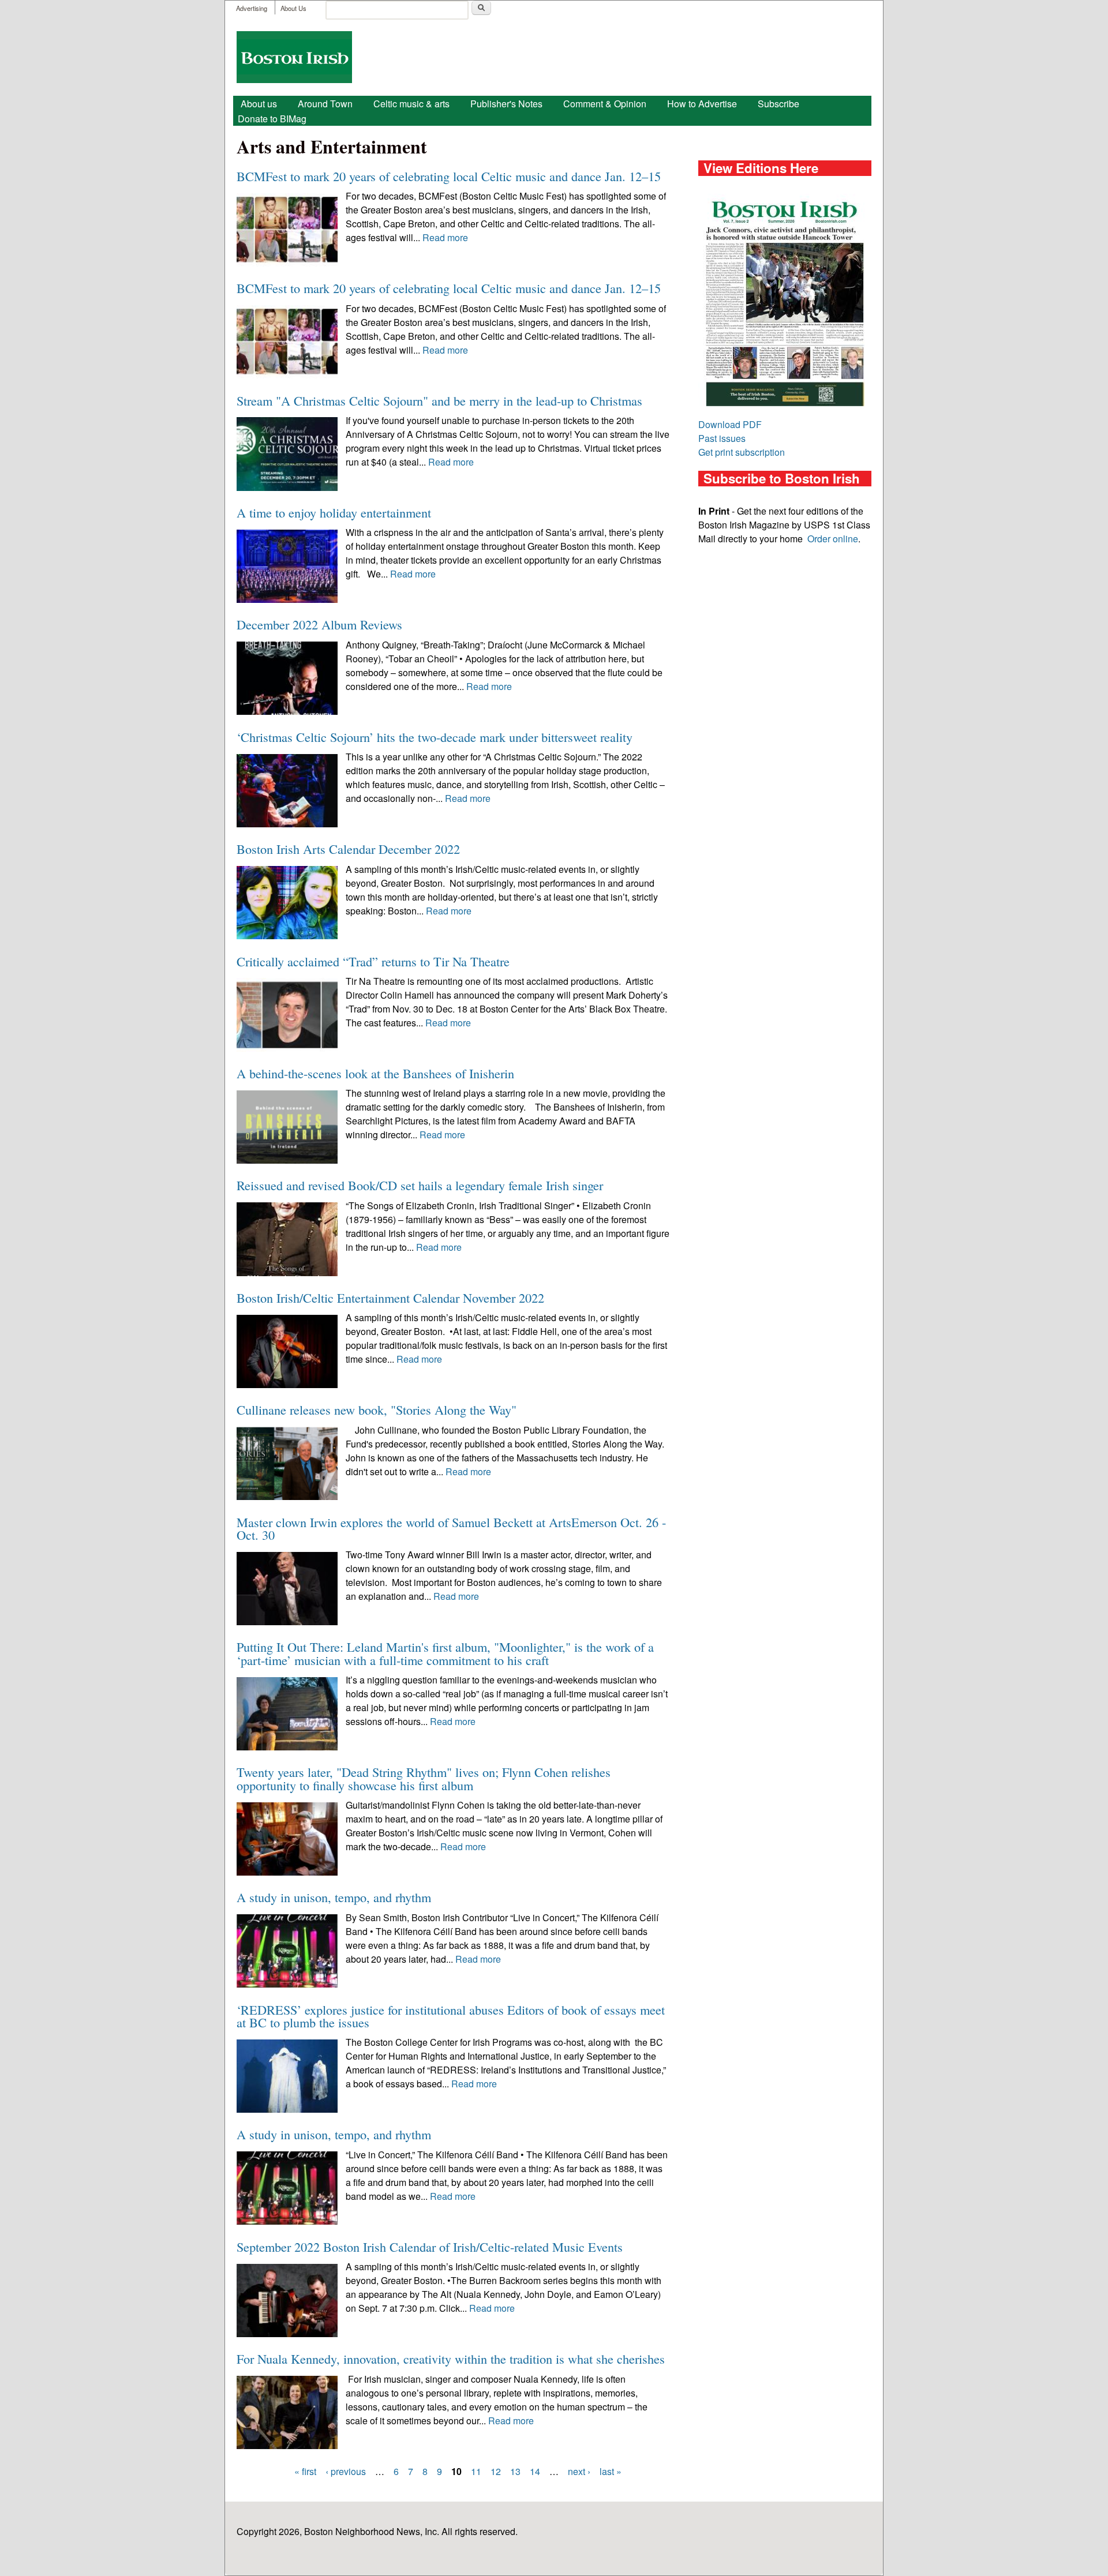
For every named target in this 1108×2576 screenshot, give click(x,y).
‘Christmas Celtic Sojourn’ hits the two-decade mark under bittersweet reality (435, 737)
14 (535, 2471)
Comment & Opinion (605, 104)
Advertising (252, 8)
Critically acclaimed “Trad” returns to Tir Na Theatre (373, 961)
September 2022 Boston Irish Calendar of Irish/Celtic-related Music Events (430, 2247)
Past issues (722, 438)
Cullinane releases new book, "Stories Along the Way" (377, 1409)
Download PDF (730, 424)
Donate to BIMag (272, 119)
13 (515, 2471)
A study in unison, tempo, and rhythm (334, 1897)
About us (259, 104)
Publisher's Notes (506, 104)
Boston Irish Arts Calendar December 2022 (348, 849)
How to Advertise (702, 104)
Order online (833, 539)
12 (496, 2471)
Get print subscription (742, 452)
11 (476, 2471)
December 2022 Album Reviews (319, 624)
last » (611, 2471)
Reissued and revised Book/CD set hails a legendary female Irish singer (420, 1185)
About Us (293, 8)
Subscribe (778, 104)
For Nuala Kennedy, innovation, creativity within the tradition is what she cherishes (451, 2358)
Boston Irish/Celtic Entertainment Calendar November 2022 (390, 1298)
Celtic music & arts (411, 104)
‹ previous (346, 2471)
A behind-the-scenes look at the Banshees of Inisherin (375, 1073)
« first (305, 2471)
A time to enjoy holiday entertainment (334, 512)
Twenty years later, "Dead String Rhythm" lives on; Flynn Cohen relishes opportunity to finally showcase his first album (424, 1778)
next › (579, 2471)
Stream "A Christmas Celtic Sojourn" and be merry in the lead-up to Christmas (439, 400)
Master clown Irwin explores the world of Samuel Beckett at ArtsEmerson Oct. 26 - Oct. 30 (451, 1528)
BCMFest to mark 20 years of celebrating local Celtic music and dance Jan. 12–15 (449, 176)
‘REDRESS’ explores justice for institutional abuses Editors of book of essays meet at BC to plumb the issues (451, 2016)
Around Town (325, 104)
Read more (445, 237)
